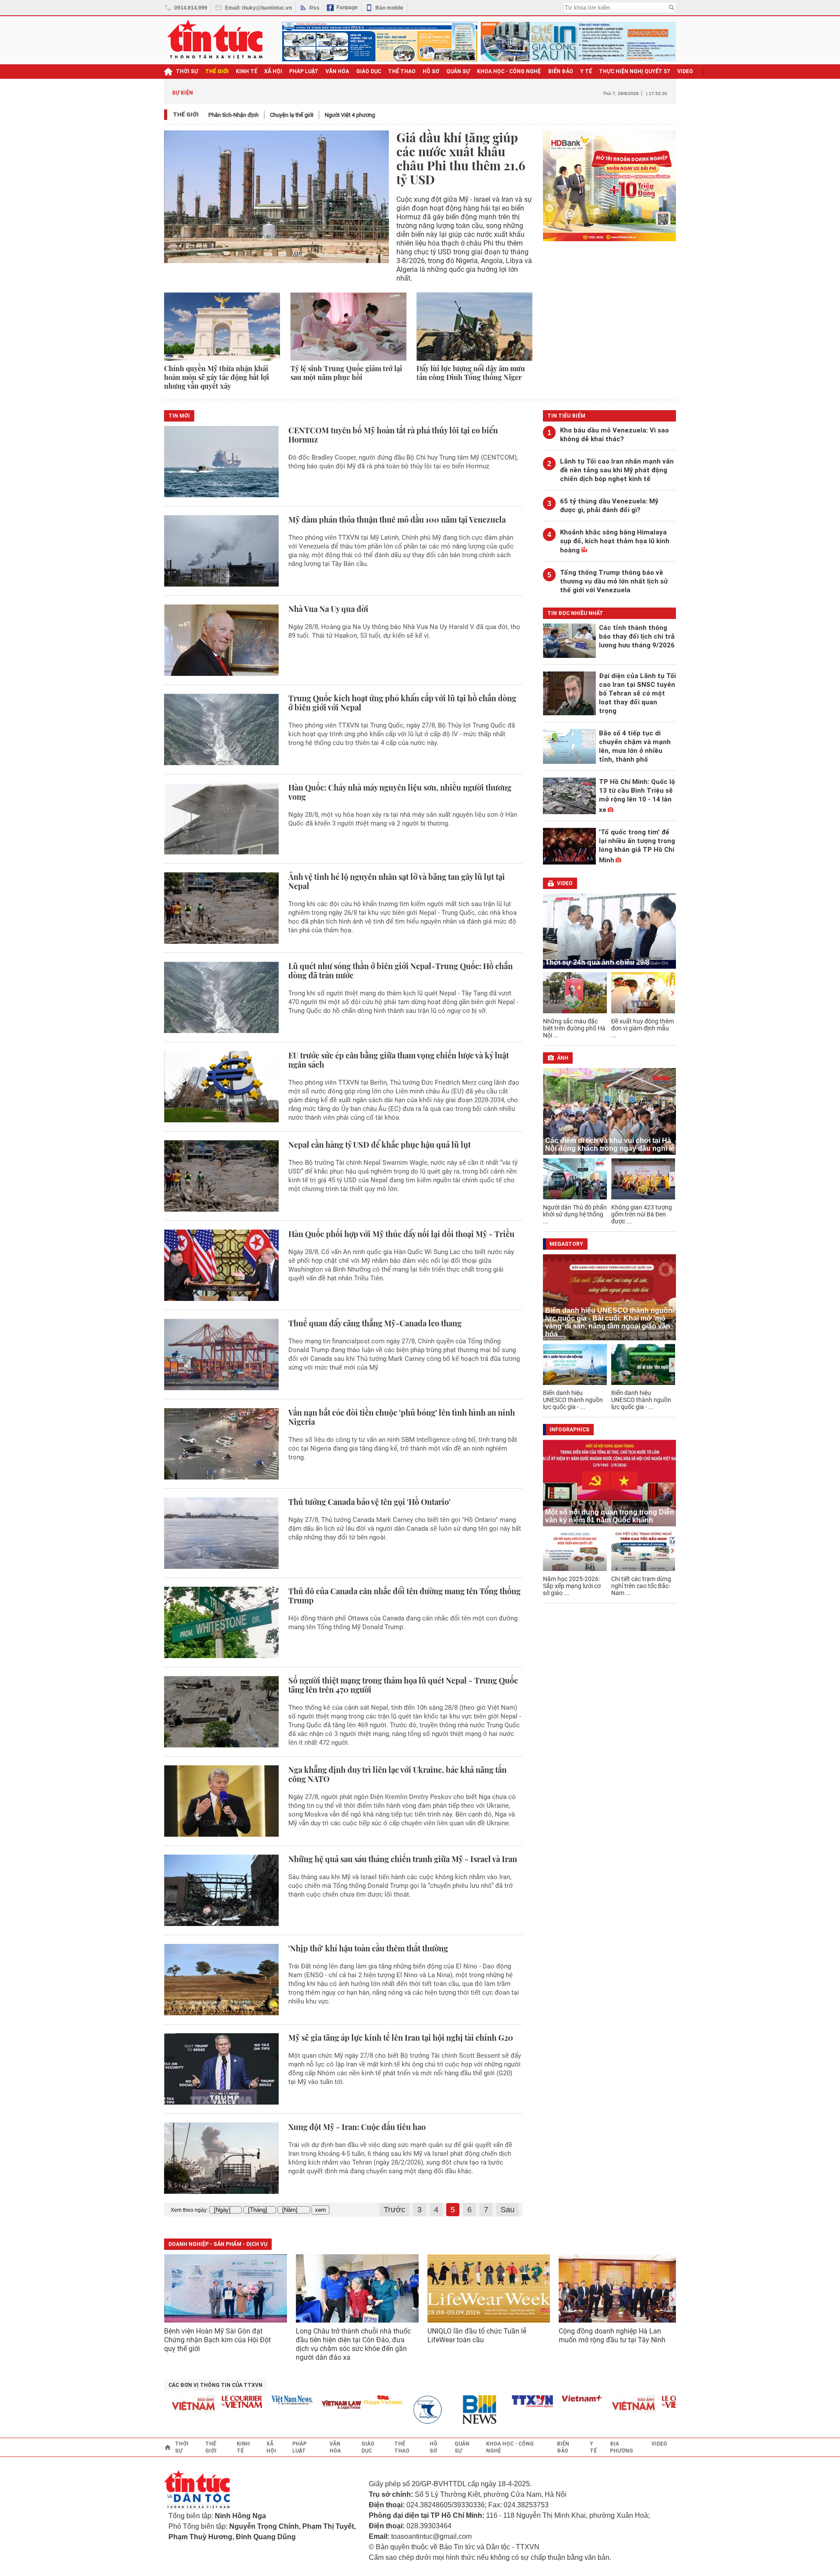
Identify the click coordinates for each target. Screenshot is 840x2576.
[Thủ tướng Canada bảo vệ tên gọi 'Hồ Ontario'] (221, 1533)
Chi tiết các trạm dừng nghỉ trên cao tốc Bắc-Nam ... (641, 1586)
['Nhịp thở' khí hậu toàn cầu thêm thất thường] (221, 1980)
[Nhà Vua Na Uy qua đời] (221, 640)
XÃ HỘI (273, 71)
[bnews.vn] (448, 2410)
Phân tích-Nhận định (233, 115)
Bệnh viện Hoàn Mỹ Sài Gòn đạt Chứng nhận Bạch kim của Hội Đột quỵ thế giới (217, 2340)
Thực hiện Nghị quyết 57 (635, 71)
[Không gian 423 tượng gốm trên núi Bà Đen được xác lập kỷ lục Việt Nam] (643, 1179)
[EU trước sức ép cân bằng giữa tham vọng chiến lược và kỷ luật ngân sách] (221, 1087)
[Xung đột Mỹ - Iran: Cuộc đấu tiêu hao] (221, 2158)
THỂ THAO (402, 71)
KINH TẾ (247, 71)
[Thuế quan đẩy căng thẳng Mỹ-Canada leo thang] (221, 1355)
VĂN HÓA (337, 71)
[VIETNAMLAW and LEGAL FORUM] (307, 2406)
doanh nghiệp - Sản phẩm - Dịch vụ (218, 2244)
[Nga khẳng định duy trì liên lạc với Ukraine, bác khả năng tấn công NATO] (221, 1801)
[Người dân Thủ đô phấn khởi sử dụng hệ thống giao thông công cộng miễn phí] (575, 1179)
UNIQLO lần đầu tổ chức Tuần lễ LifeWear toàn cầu (477, 2335)
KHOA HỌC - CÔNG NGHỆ (509, 71)
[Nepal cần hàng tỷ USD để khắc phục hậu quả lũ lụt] (221, 1176)
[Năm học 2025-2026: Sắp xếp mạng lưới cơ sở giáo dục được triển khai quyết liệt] (575, 1550)
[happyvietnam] (348, 2400)
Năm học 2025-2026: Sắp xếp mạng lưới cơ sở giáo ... (572, 1586)
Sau (507, 2210)
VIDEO (685, 71)
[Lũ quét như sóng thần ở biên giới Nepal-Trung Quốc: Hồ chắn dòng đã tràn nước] (221, 997)
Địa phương (621, 2447)
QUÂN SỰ (458, 71)
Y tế (586, 71)
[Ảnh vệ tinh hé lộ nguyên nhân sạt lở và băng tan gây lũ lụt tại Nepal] (221, 908)
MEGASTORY (566, 1244)
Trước (394, 2210)
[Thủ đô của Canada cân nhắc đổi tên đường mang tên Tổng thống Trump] (221, 1622)
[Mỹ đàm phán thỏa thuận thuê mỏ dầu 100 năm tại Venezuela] (221, 551)
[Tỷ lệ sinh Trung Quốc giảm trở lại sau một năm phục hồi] (348, 327)
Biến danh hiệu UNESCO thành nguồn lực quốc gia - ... (573, 1400)
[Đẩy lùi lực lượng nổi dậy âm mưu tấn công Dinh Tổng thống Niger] (474, 327)
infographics (569, 1430)
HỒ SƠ (431, 71)
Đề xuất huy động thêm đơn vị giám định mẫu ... (642, 1028)
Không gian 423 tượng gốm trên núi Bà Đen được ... (642, 1214)
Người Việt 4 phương (350, 115)
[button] (672, 993)
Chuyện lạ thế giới (292, 115)
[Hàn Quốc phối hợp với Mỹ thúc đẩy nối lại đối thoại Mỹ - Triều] (221, 1265)
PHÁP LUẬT (304, 71)
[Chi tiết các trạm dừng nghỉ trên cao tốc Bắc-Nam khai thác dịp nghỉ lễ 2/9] (643, 1550)
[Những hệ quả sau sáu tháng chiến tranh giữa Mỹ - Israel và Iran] (221, 1890)
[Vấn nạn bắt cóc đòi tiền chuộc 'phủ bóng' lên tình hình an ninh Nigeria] (221, 1444)
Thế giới (186, 114)
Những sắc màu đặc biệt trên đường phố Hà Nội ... (574, 1028)
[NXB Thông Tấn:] (398, 2410)
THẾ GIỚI (217, 71)
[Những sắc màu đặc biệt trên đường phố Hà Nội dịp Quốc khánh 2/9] (575, 993)
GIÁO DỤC (369, 71)
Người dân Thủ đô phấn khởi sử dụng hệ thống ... (575, 1214)
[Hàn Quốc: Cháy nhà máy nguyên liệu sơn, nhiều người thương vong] (221, 819)
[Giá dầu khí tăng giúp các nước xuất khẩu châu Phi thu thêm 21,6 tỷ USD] (276, 197)
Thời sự (187, 71)
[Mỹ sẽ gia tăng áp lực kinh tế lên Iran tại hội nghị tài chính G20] (221, 2069)
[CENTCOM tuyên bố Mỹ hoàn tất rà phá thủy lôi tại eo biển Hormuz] (221, 462)
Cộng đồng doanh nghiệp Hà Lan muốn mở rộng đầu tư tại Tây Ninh (613, 2335)
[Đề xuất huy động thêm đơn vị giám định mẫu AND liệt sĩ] (643, 993)
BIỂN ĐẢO (561, 71)
